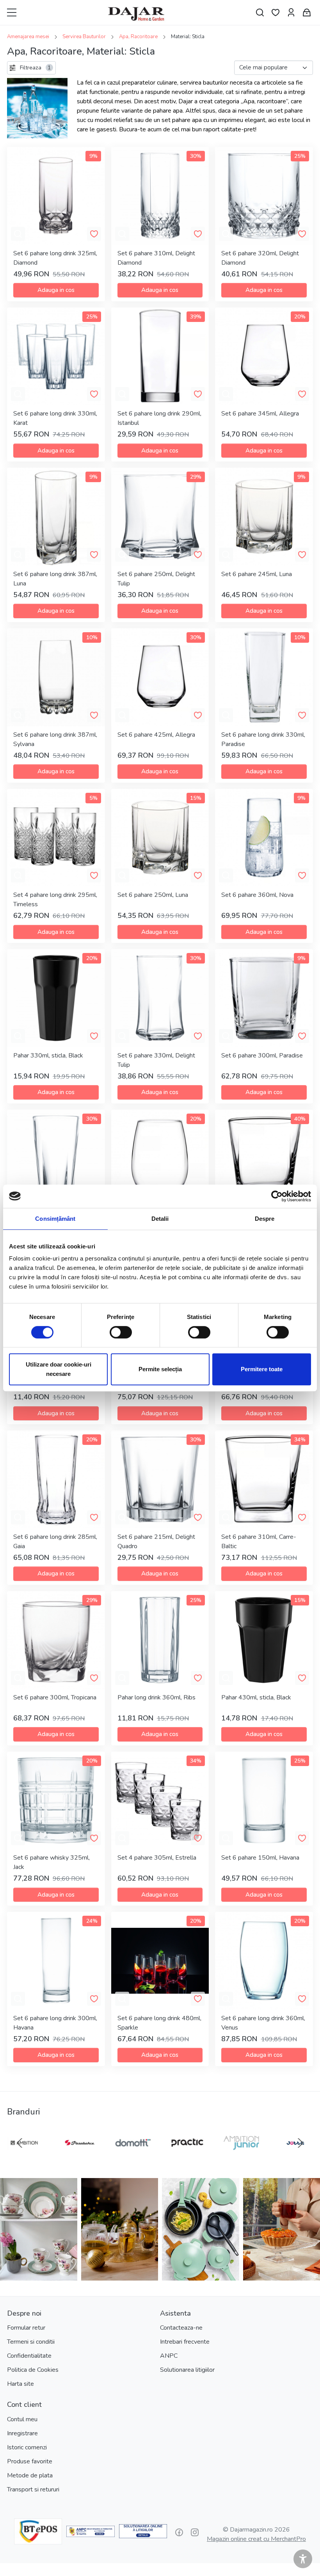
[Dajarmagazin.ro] (137, 12)
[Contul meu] (291, 13)
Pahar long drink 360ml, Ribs (156, 1697)
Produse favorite (30, 2461)
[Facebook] (179, 2532)
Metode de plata (30, 2475)
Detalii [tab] (160, 1219)
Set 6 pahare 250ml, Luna (153, 895)
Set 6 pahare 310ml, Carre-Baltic (259, 1542)
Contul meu (22, 2419)
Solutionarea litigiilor (187, 2370)
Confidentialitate (29, 2356)
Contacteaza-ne (181, 2328)
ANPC (169, 2356)
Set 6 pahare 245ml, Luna (257, 574)
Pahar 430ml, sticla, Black (256, 1697)
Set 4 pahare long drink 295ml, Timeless (55, 900)
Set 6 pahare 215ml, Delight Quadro (156, 1542)
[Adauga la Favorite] (94, 234)
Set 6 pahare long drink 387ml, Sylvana (55, 739)
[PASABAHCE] (79, 2158)
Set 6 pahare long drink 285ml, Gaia (55, 1542)
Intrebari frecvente (185, 2342)
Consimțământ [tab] (55, 1219)
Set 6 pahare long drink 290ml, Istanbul (159, 418)
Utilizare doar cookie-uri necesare (59, 1369)
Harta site (20, 2384)
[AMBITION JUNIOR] (241, 2158)
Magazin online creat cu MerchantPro (256, 2539)
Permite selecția (160, 1369)
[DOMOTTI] (133, 2158)
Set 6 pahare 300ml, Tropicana (55, 1697)
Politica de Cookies (33, 2370)
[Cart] (307, 13)
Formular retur (26, 2328)
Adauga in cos (56, 290)
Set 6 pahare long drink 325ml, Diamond (55, 258)
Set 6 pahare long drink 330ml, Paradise (263, 739)
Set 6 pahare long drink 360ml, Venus (263, 2023)
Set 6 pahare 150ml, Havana (260, 1858)
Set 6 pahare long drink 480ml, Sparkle (159, 2023)
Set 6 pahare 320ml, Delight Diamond (260, 258)
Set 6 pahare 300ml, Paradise (262, 1056)
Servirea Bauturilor (84, 37)
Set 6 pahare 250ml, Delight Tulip (156, 579)
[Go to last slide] (20, 2143)
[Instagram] (195, 2532)
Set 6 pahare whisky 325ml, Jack (52, 1862)
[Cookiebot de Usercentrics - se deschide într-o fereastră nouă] (277, 1196)
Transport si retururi (33, 2489)
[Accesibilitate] (303, 2559)
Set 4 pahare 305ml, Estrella (157, 1858)
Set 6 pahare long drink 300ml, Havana (55, 2023)
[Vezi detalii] (18, 234)
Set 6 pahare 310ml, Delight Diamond (156, 258)
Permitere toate (262, 1369)
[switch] (121, 1332)
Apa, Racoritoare (138, 37)
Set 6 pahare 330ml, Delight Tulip (156, 1060)
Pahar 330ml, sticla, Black (48, 1056)
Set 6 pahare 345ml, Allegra (260, 414)
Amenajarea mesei (28, 37)
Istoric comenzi (27, 2447)
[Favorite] (276, 13)
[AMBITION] (25, 2158)
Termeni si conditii (31, 2342)
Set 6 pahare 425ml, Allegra (156, 735)
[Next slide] (300, 2143)
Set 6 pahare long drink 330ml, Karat (55, 418)
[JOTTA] (295, 2158)
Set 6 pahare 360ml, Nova (257, 895)
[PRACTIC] (187, 2158)
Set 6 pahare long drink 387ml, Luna (55, 579)
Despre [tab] (265, 1219)
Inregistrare (22, 2433)
